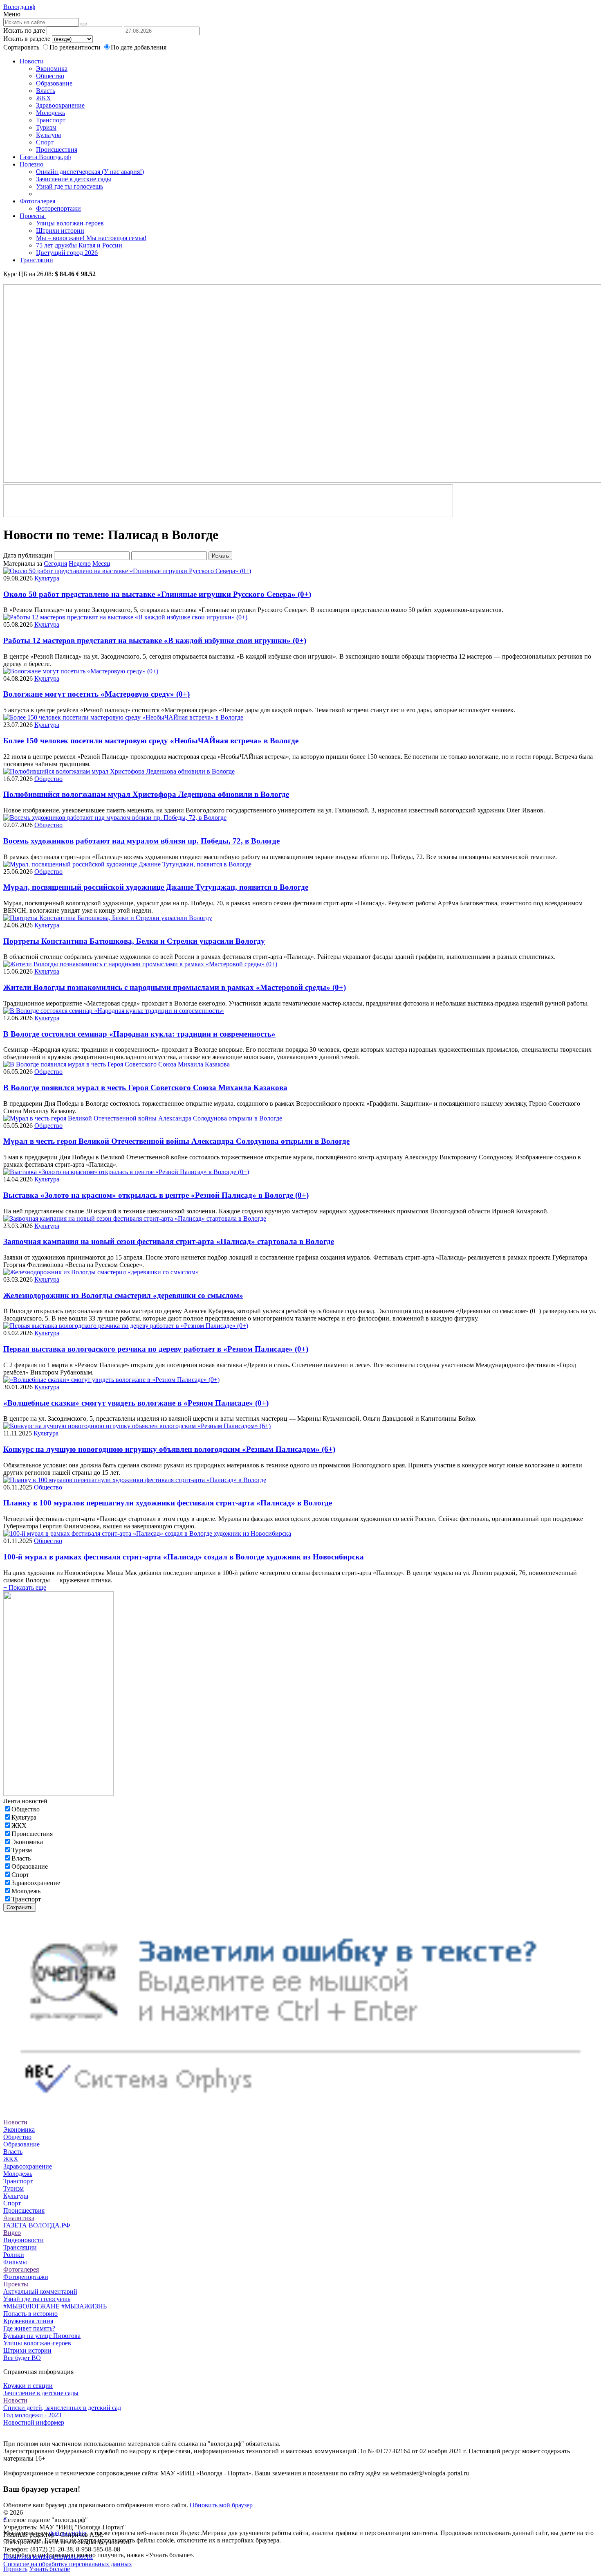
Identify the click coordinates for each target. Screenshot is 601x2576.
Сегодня (55, 564)
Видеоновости (24, 2240)
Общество (50, 76)
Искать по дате (24, 30)
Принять (15, 2569)
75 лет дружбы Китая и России (79, 245)
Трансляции (36, 260)
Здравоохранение (60, 105)
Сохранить (20, 1907)
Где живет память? (29, 2328)
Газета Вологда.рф (45, 157)
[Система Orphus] (300, 2107)
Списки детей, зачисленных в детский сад (62, 2408)
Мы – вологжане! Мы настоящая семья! (91, 238)
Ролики (14, 2255)
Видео (12, 2233)
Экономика (52, 69)
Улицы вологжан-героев (70, 223)
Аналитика (19, 2218)
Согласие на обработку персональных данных (68, 2564)
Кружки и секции (28, 2386)
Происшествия (57, 150)
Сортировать (21, 47)
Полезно (32, 164)
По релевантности (76, 47)
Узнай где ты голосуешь (70, 186)
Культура (48, 135)
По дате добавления (139, 47)
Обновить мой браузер (221, 2505)
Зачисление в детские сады (74, 179)
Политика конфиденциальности (48, 2557)
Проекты (33, 216)
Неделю (80, 564)
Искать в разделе (27, 39)
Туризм (46, 127)
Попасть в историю (30, 2314)
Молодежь (50, 113)
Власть (46, 91)
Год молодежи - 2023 (32, 2415)
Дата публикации (28, 555)
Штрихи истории (60, 231)
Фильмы (15, 2262)
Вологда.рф (19, 7)
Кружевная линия (28, 2321)
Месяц (101, 564)
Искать (220, 556)
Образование (54, 83)
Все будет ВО (22, 2358)
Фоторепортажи (58, 208)
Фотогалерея (38, 201)
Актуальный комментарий (40, 2291)
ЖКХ (44, 98)
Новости (33, 61)
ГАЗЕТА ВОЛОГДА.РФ (37, 2225)
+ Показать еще (25, 1587)
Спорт (45, 142)
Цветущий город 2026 (67, 253)
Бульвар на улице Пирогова (42, 2336)
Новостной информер (34, 2422)
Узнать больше (49, 2569)
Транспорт (51, 120)
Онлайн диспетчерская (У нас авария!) (90, 172)
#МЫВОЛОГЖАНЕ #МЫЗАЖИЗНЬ (55, 2306)
